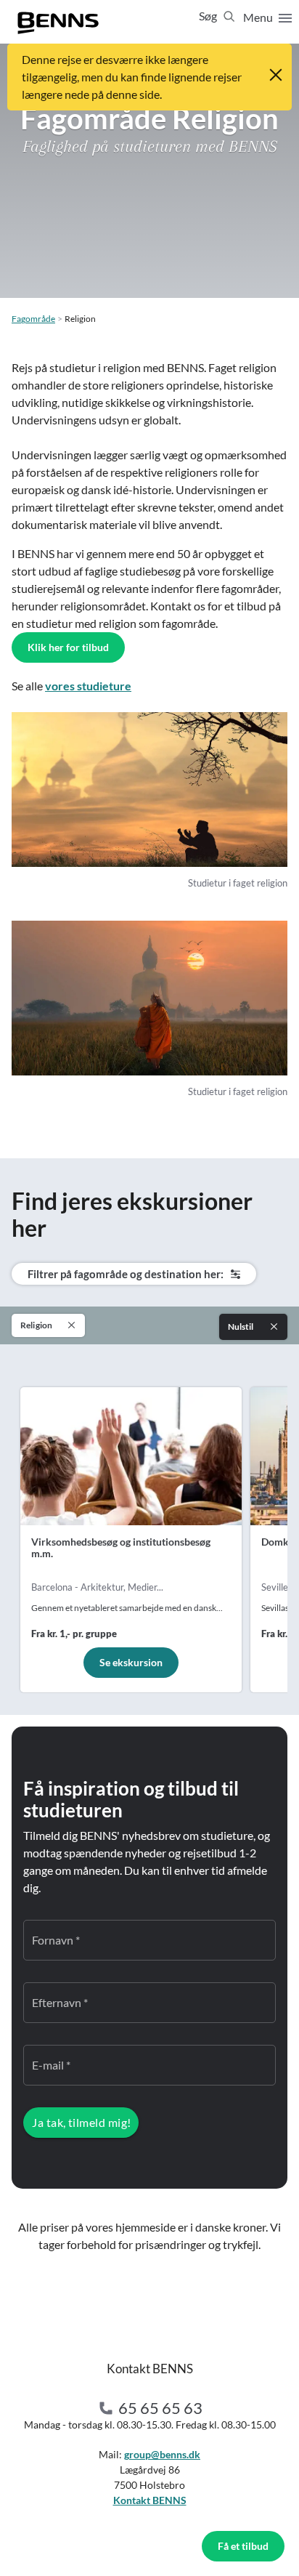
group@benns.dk (162, 2454)
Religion (36, 1325)
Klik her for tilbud (68, 647)
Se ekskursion (131, 1662)
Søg (209, 16)
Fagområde (33, 319)
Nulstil (241, 1327)
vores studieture (88, 686)
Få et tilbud (243, 2546)
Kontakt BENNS (150, 2500)
